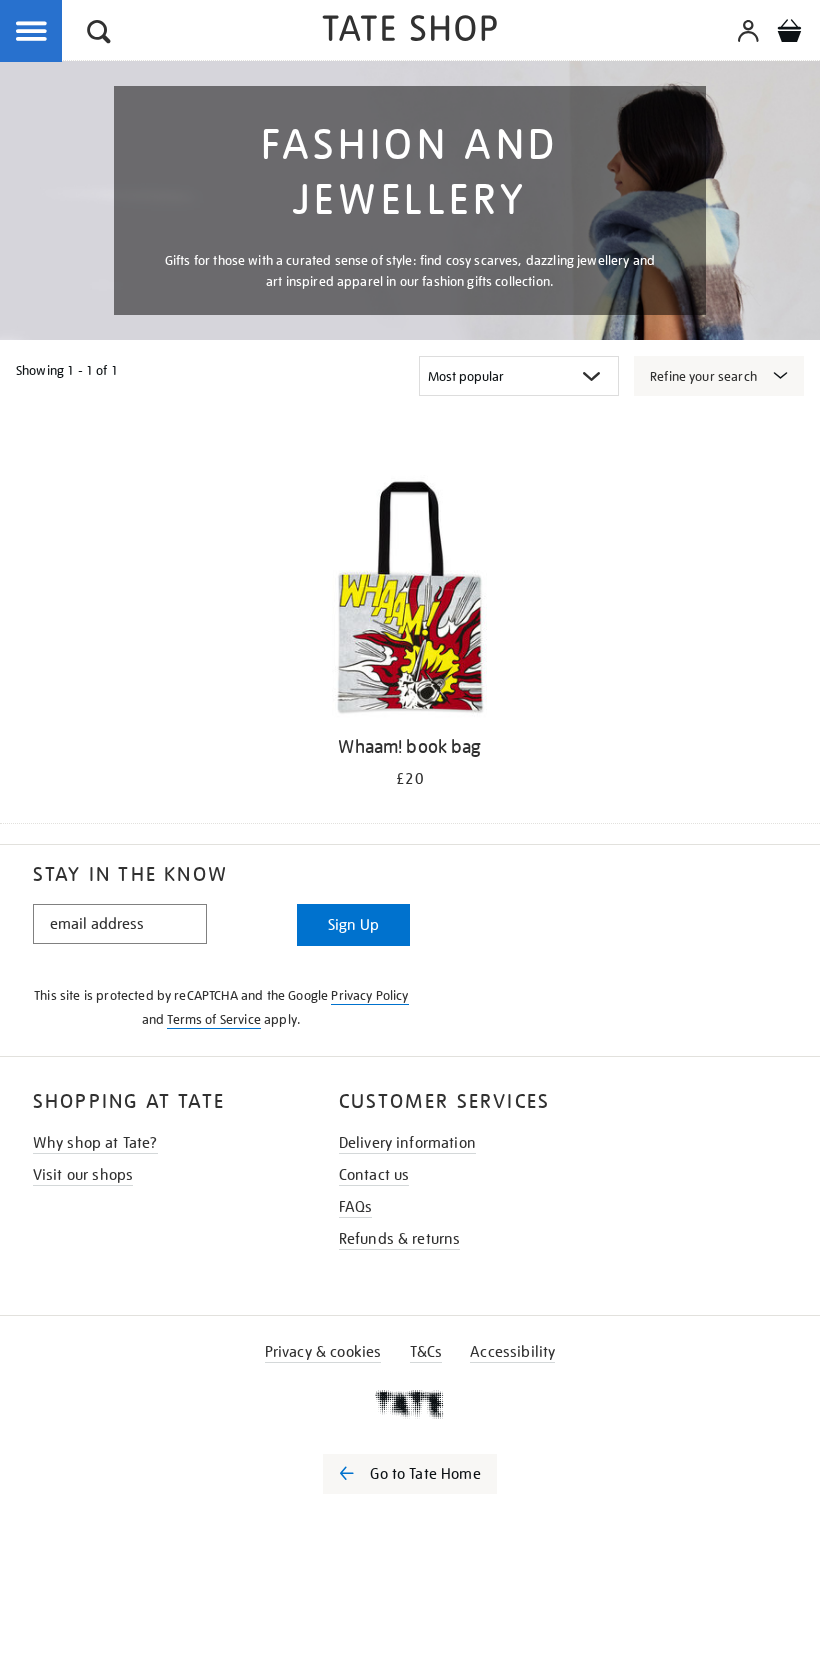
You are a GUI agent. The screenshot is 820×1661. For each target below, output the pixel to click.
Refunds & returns (400, 1239)
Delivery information (407, 1143)
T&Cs (426, 1352)
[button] (99, 34)
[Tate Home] (410, 1404)
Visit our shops (83, 1175)
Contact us (374, 1175)
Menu (32, 32)
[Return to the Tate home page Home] (410, 31)
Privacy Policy (369, 995)
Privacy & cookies (323, 1352)
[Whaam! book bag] (409, 600)
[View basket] (789, 34)
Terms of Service (214, 1019)
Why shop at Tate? (95, 1143)
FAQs (356, 1207)
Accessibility (512, 1352)
